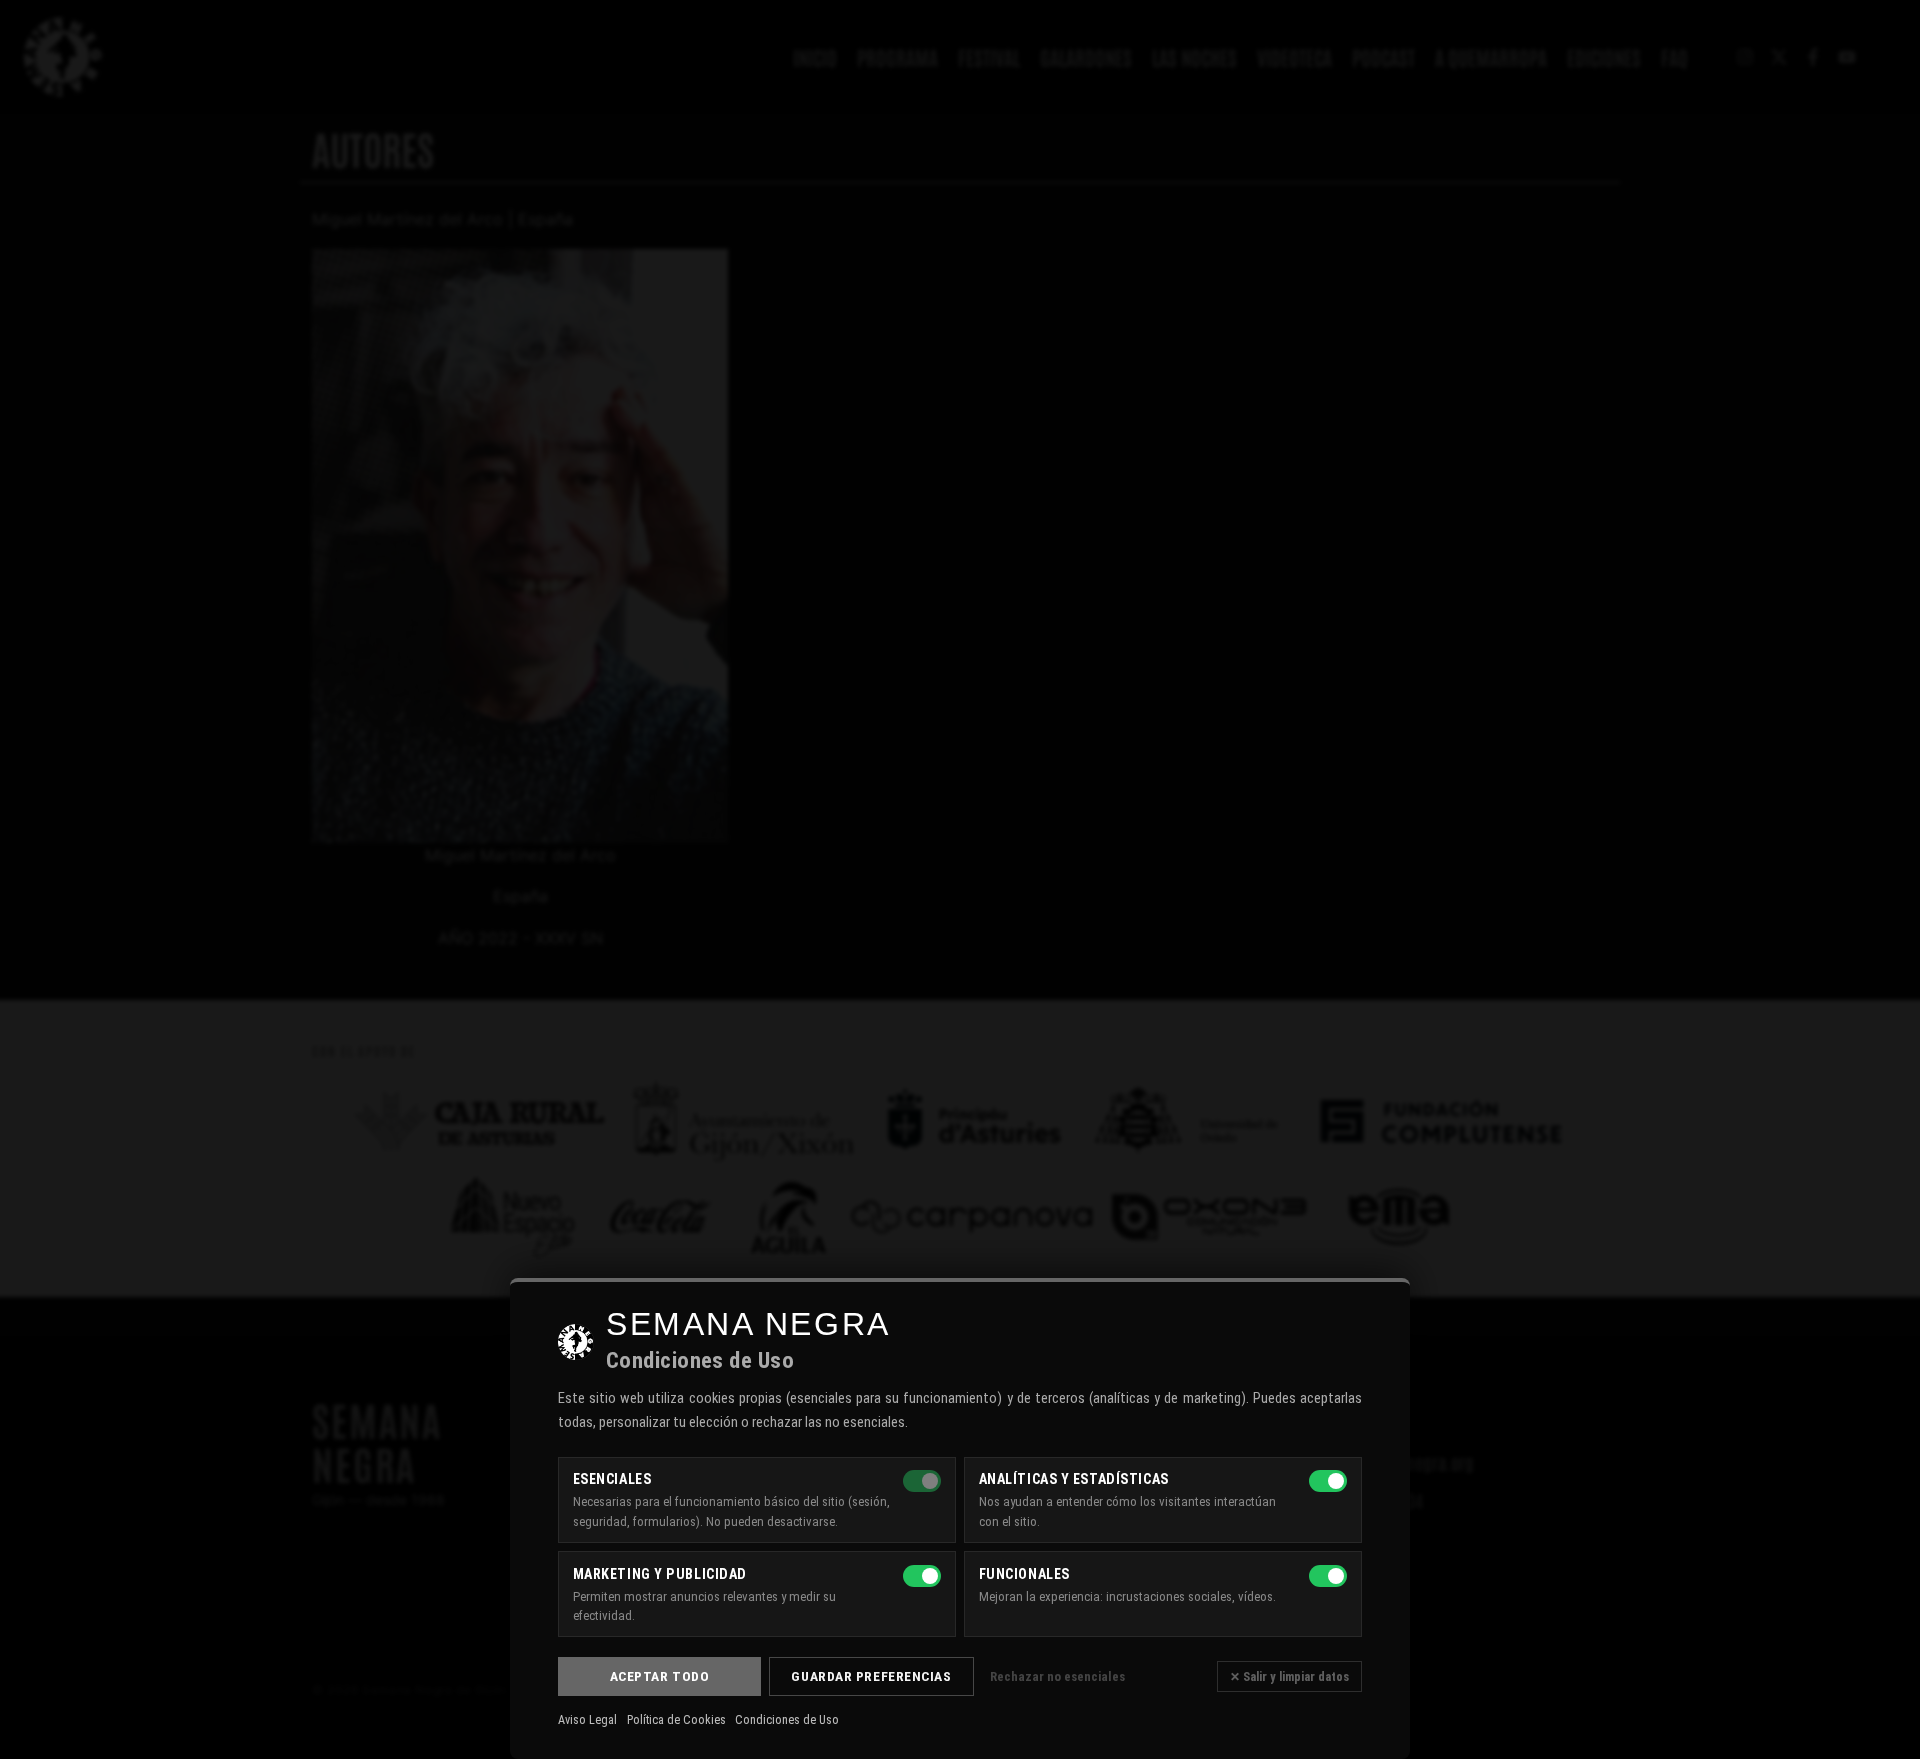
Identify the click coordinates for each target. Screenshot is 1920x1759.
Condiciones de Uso (787, 1720)
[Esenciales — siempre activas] (922, 1481)
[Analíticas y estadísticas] (1328, 1481)
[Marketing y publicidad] (922, 1576)
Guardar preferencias (871, 1676)
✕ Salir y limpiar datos (1289, 1676)
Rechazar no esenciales (1057, 1676)
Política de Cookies (676, 1720)
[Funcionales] (1328, 1576)
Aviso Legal (587, 1720)
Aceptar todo (660, 1676)
